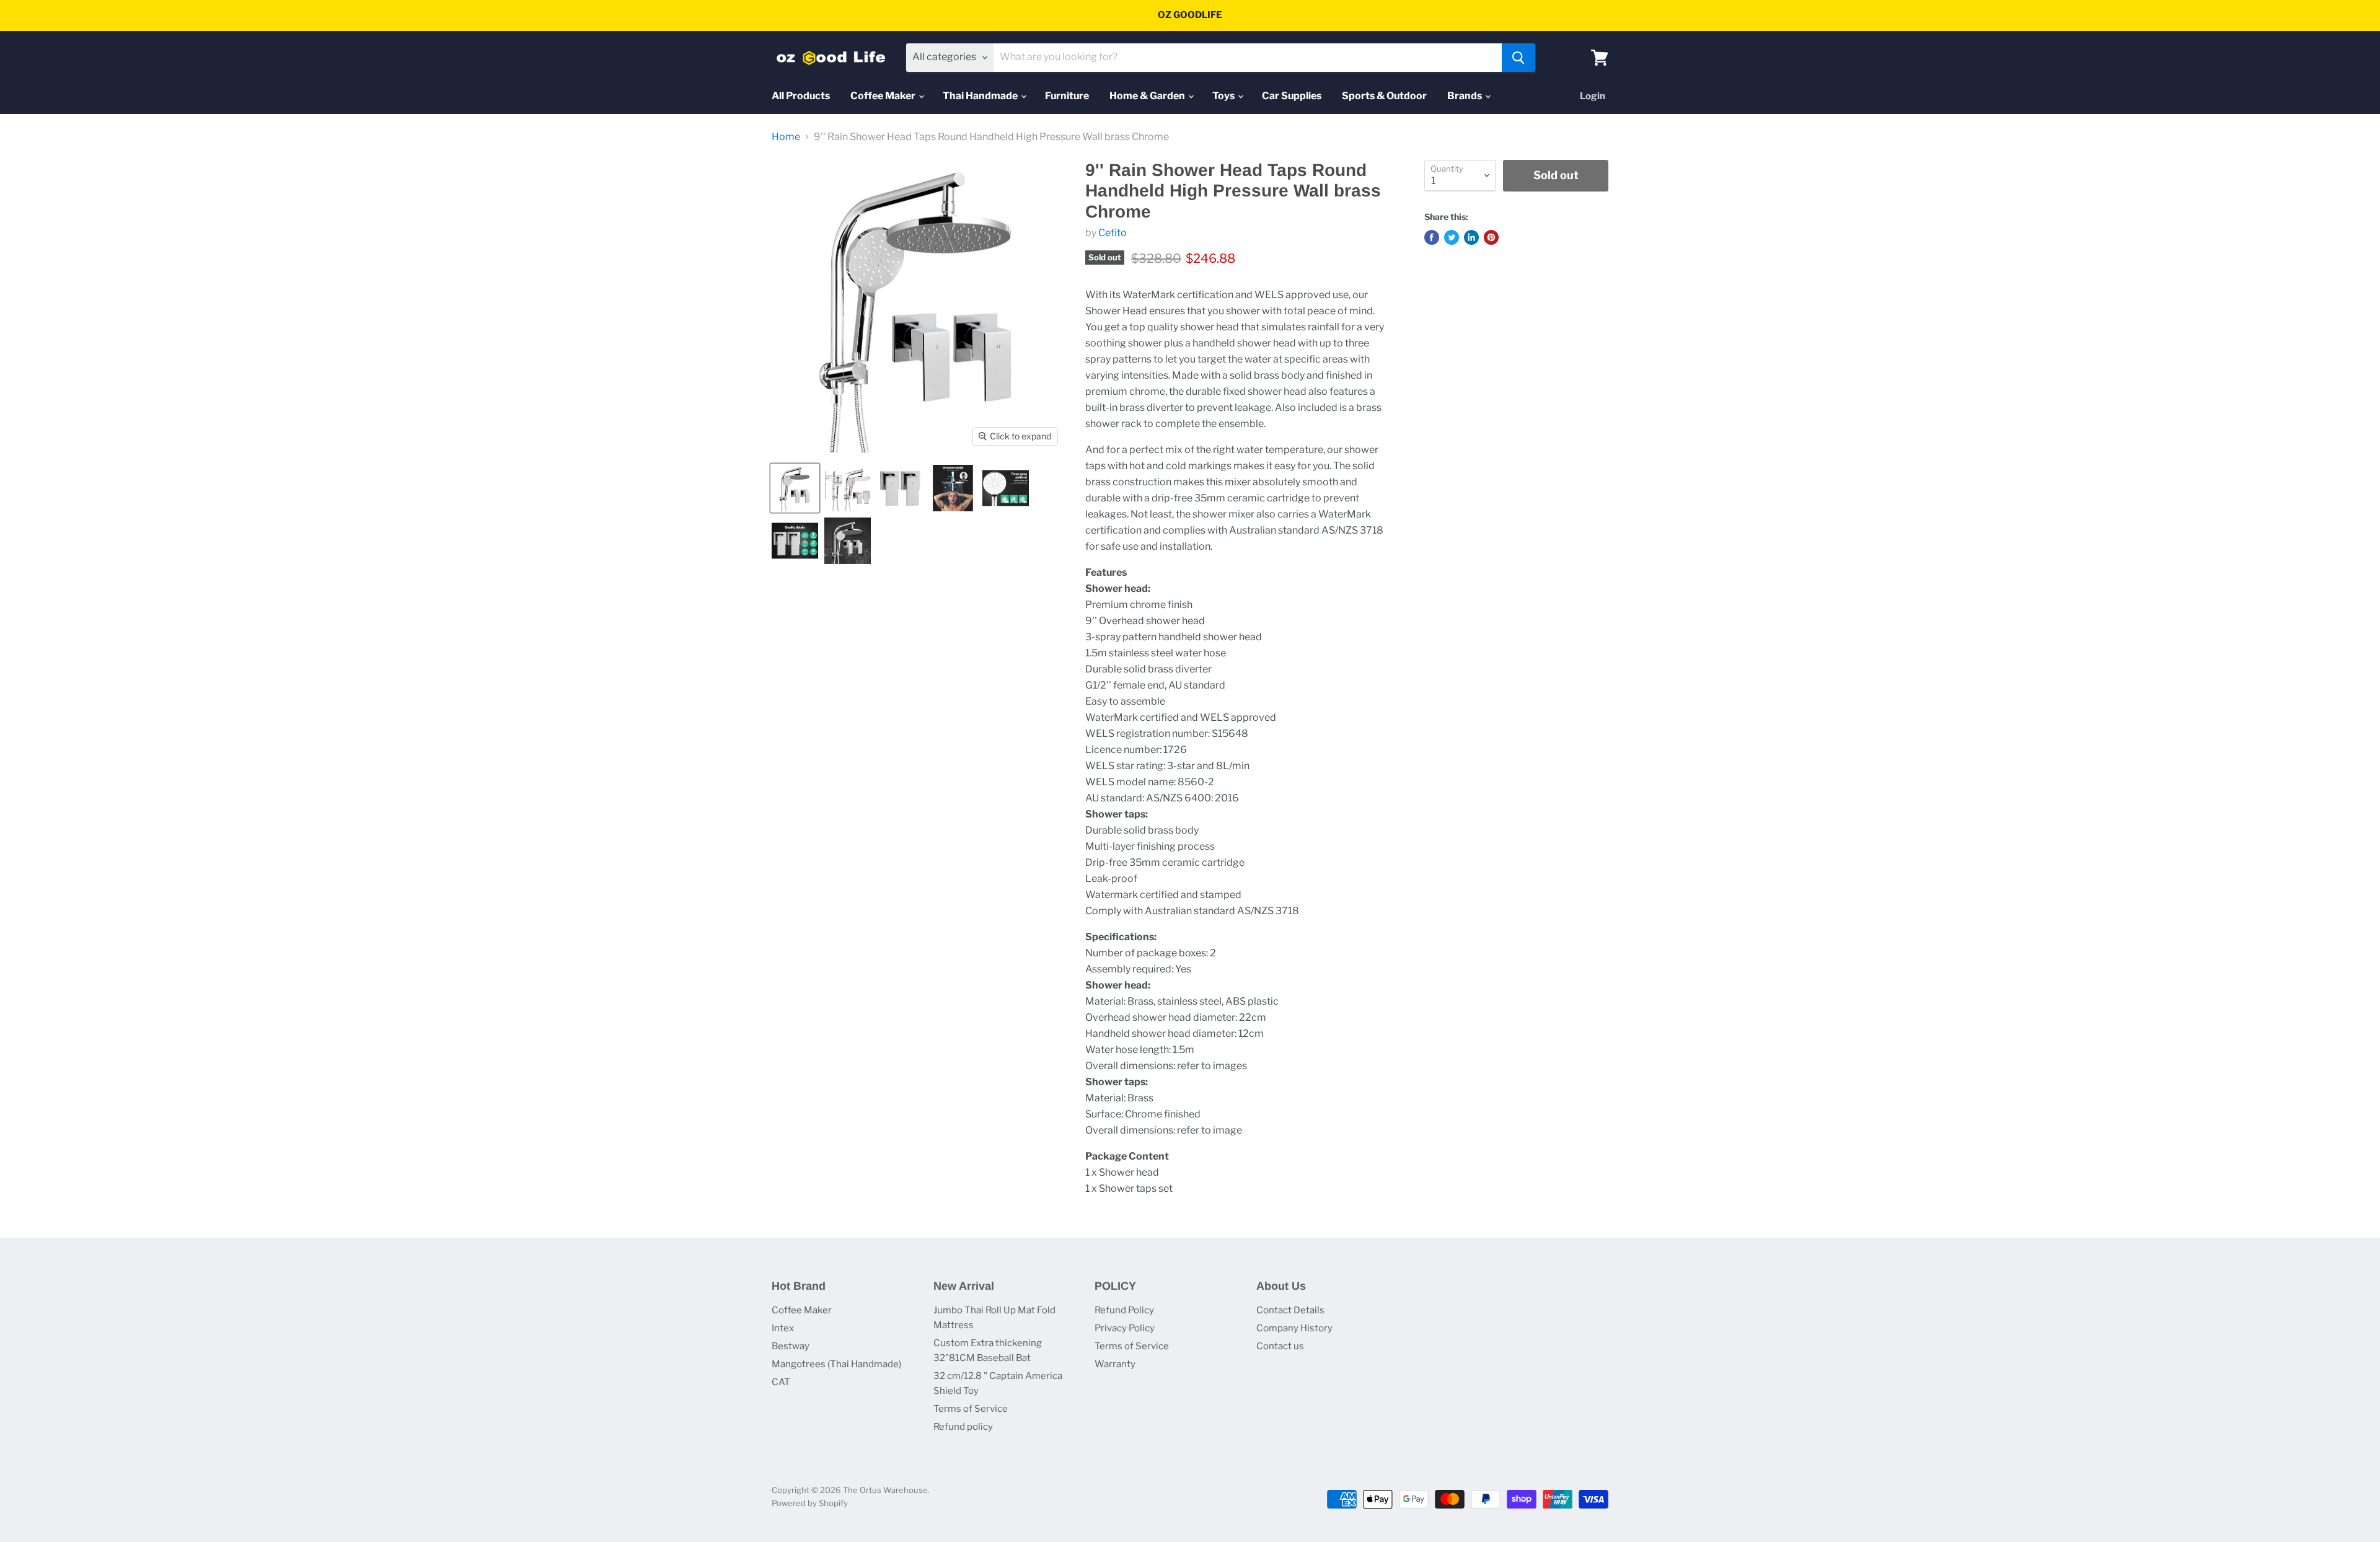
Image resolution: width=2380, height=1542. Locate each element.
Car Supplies (1292, 96)
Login (1593, 96)
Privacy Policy (1125, 1328)
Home (786, 137)
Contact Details (1290, 1310)
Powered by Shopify (810, 1503)
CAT (781, 1382)
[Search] (1518, 58)
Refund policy (963, 1427)
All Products (801, 96)
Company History (1294, 1328)
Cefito (1113, 233)
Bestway (791, 1346)
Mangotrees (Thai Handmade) (836, 1364)
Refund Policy (1124, 1310)
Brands (1465, 96)
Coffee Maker (884, 96)
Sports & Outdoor (1384, 96)
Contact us (1280, 1346)
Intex (783, 1328)
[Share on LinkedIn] (1471, 237)
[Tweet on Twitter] (1452, 237)
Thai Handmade (981, 96)
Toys (1224, 96)
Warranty (1115, 1364)
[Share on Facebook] (1432, 237)
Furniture (1067, 96)
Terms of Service (971, 1409)
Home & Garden (1148, 96)
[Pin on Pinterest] (1491, 237)
